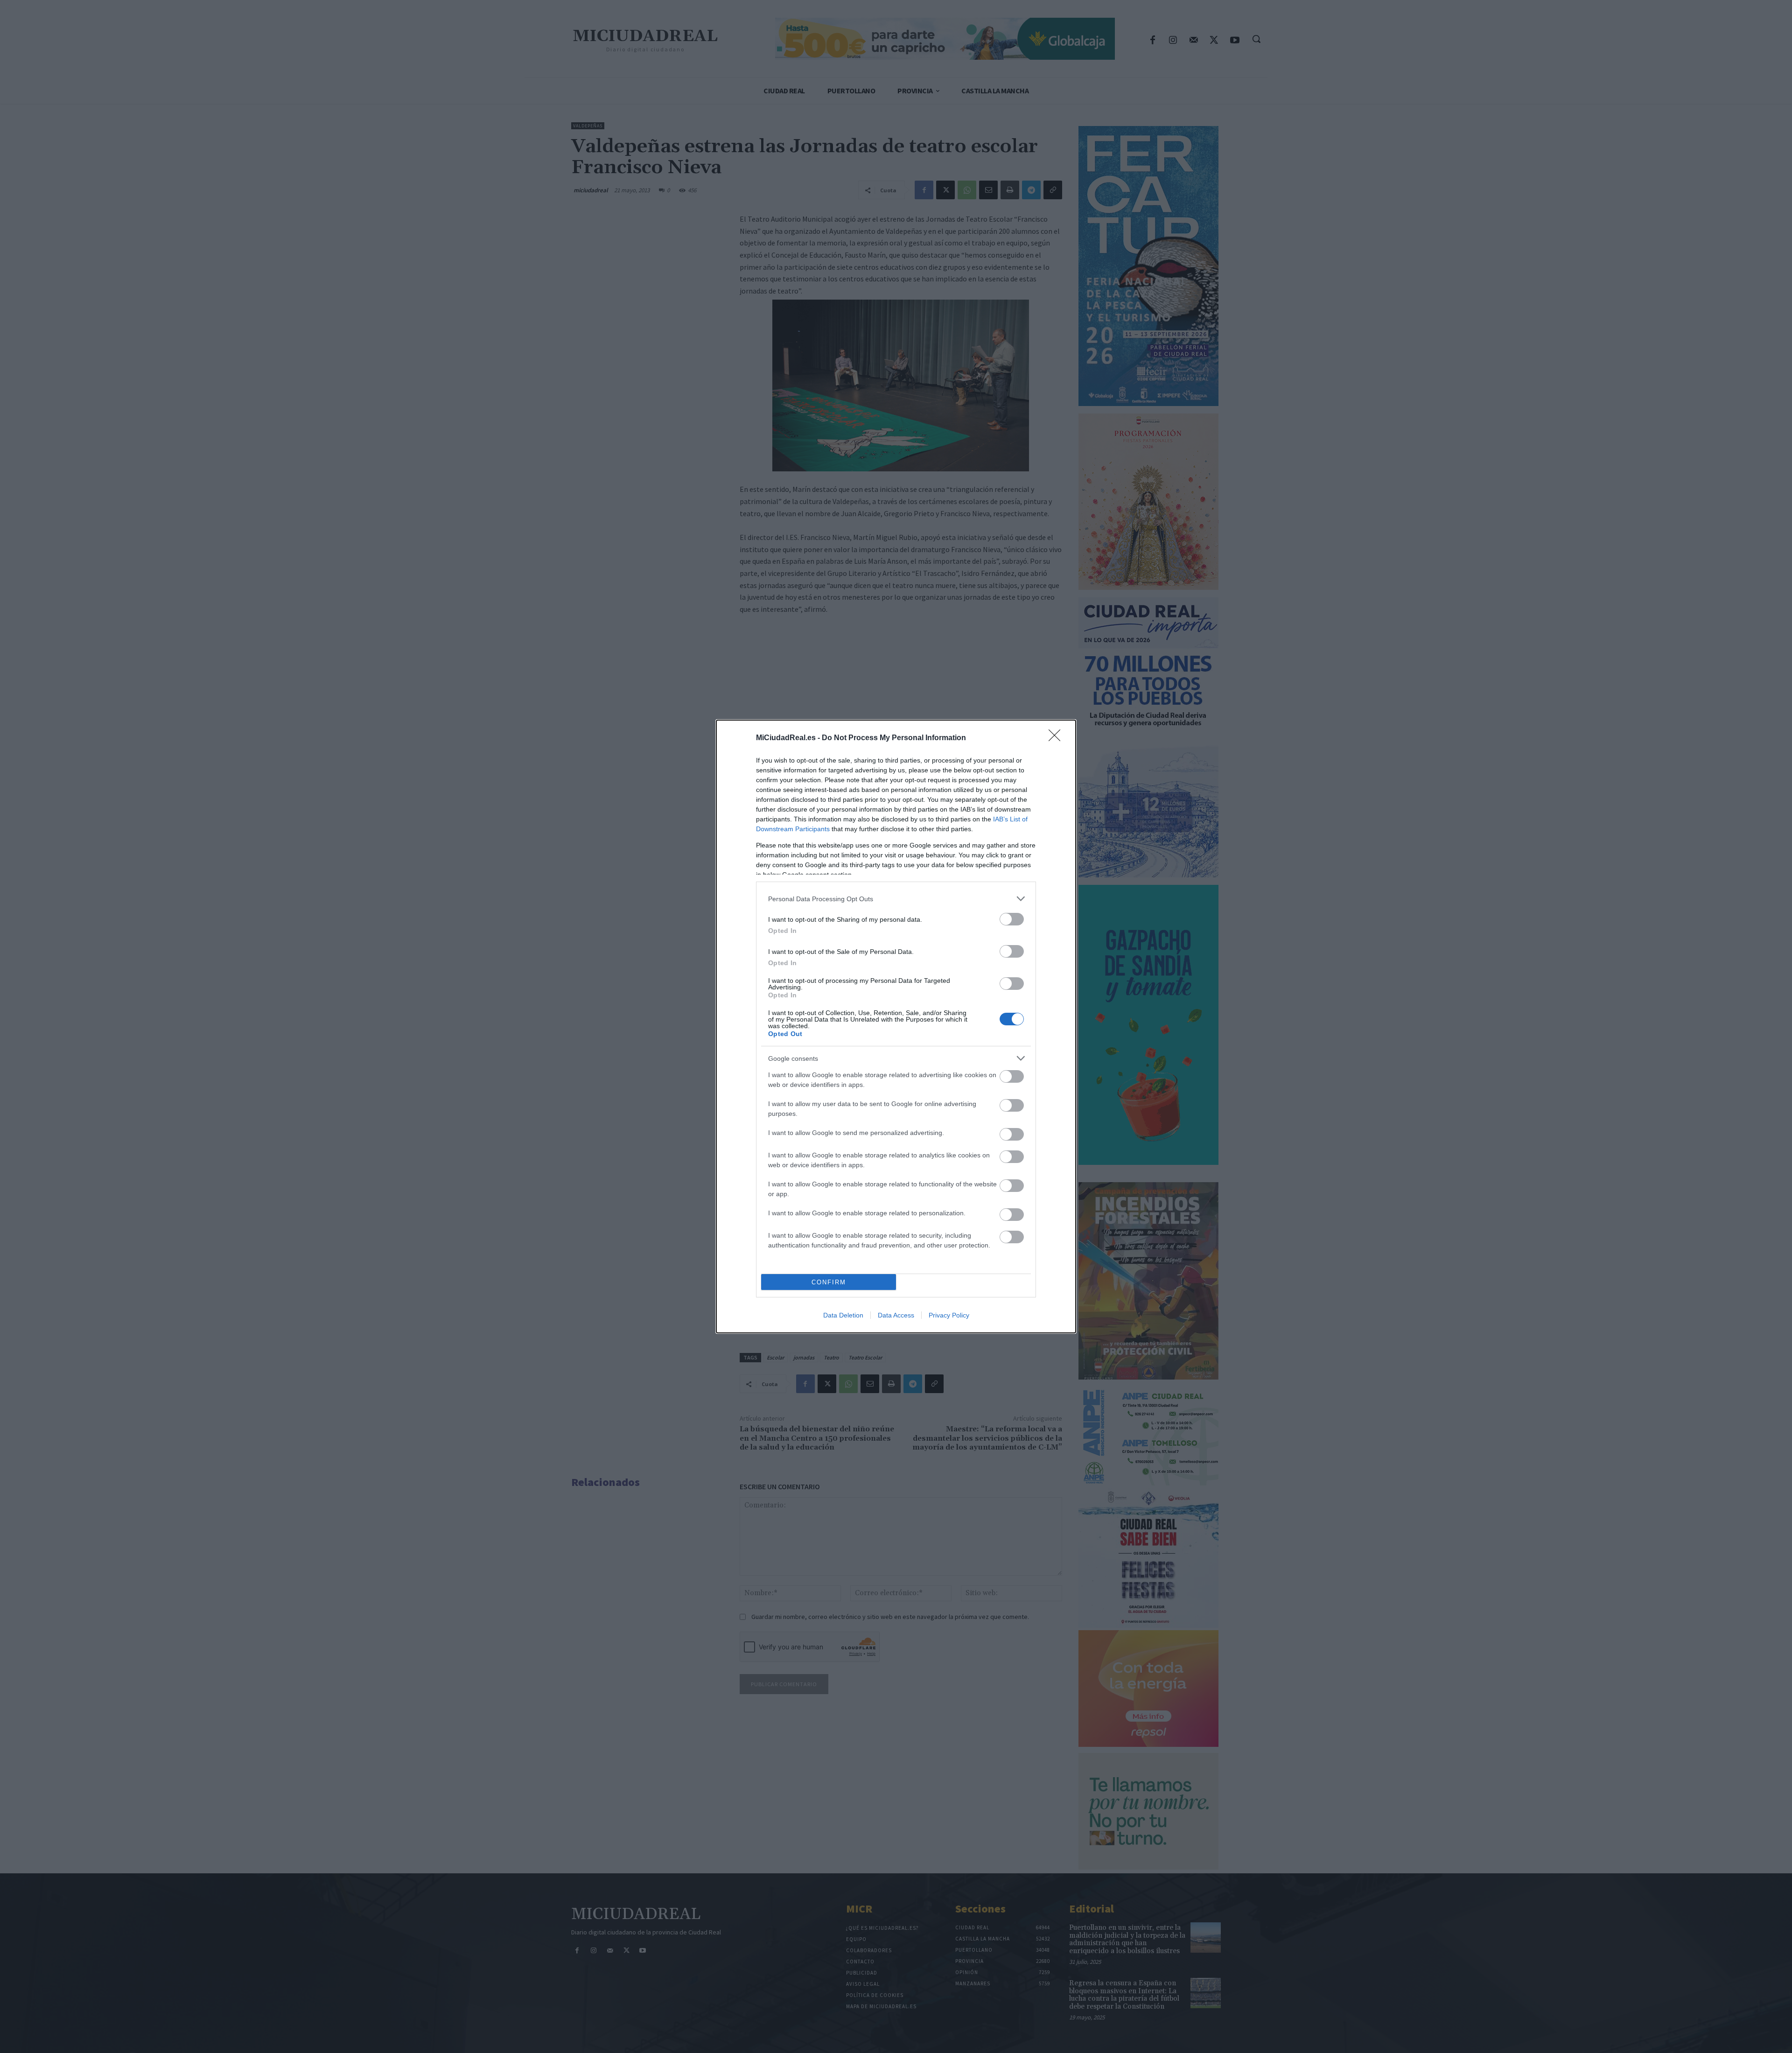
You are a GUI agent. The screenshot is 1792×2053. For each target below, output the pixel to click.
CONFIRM (829, 1282)
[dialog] (896, 1026)
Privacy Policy (949, 1315)
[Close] (1057, 738)
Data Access (896, 1315)
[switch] (1012, 919)
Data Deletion (843, 1315)
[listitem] (896, 899)
